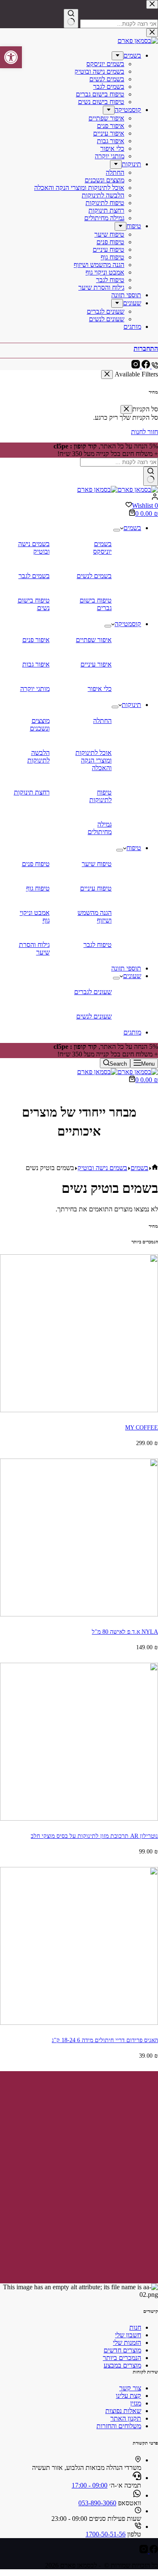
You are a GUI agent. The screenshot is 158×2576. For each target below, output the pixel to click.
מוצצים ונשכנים (40, 724)
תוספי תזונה (126, 968)
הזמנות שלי (127, 2343)
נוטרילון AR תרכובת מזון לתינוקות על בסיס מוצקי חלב (94, 1836)
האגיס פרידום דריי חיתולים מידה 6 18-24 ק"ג (105, 2040)
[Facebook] (153, 2551)
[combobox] (119, 462)
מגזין (136, 2403)
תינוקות (131, 705)
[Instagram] (144, 2551)
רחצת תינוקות (32, 792)
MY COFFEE (142, 1427)
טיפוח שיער (97, 864)
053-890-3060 (97, 2503)
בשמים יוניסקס (102, 548)
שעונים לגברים (93, 992)
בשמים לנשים (94, 576)
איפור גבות (36, 664)
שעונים (132, 976)
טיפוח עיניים (96, 888)
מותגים (132, 1032)
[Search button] (151, 476)
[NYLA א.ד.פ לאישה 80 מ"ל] (79, 1614)
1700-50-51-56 (106, 2534)
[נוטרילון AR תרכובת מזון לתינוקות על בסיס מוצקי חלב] (79, 1818)
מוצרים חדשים (122, 2350)
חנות (135, 2327)
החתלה (102, 721)
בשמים (132, 528)
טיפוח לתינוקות (100, 796)
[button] (11, 57)
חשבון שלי (128, 2335)
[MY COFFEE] (79, 1410)
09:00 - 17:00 (90, 2485)
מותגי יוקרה (35, 689)
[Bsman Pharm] (118, 489)
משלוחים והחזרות (119, 2426)
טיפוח (134, 848)
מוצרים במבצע (122, 2365)
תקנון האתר (126, 2418)
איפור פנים (36, 640)
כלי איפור (100, 689)
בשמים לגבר (34, 576)
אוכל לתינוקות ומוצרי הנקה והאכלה (94, 760)
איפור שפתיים (94, 640)
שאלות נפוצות (123, 2411)
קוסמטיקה (128, 624)
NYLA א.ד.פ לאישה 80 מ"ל (125, 1632)
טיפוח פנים (36, 864)
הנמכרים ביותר (122, 2358)
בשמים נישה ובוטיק (34, 548)
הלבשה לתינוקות (39, 756)
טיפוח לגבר (98, 945)
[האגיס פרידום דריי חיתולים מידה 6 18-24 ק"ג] (79, 2023)
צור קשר (130, 2388)
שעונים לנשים (94, 1016)
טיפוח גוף (38, 888)
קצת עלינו (129, 2396)
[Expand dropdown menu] (117, 530)
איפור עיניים (96, 664)
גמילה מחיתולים (100, 828)
